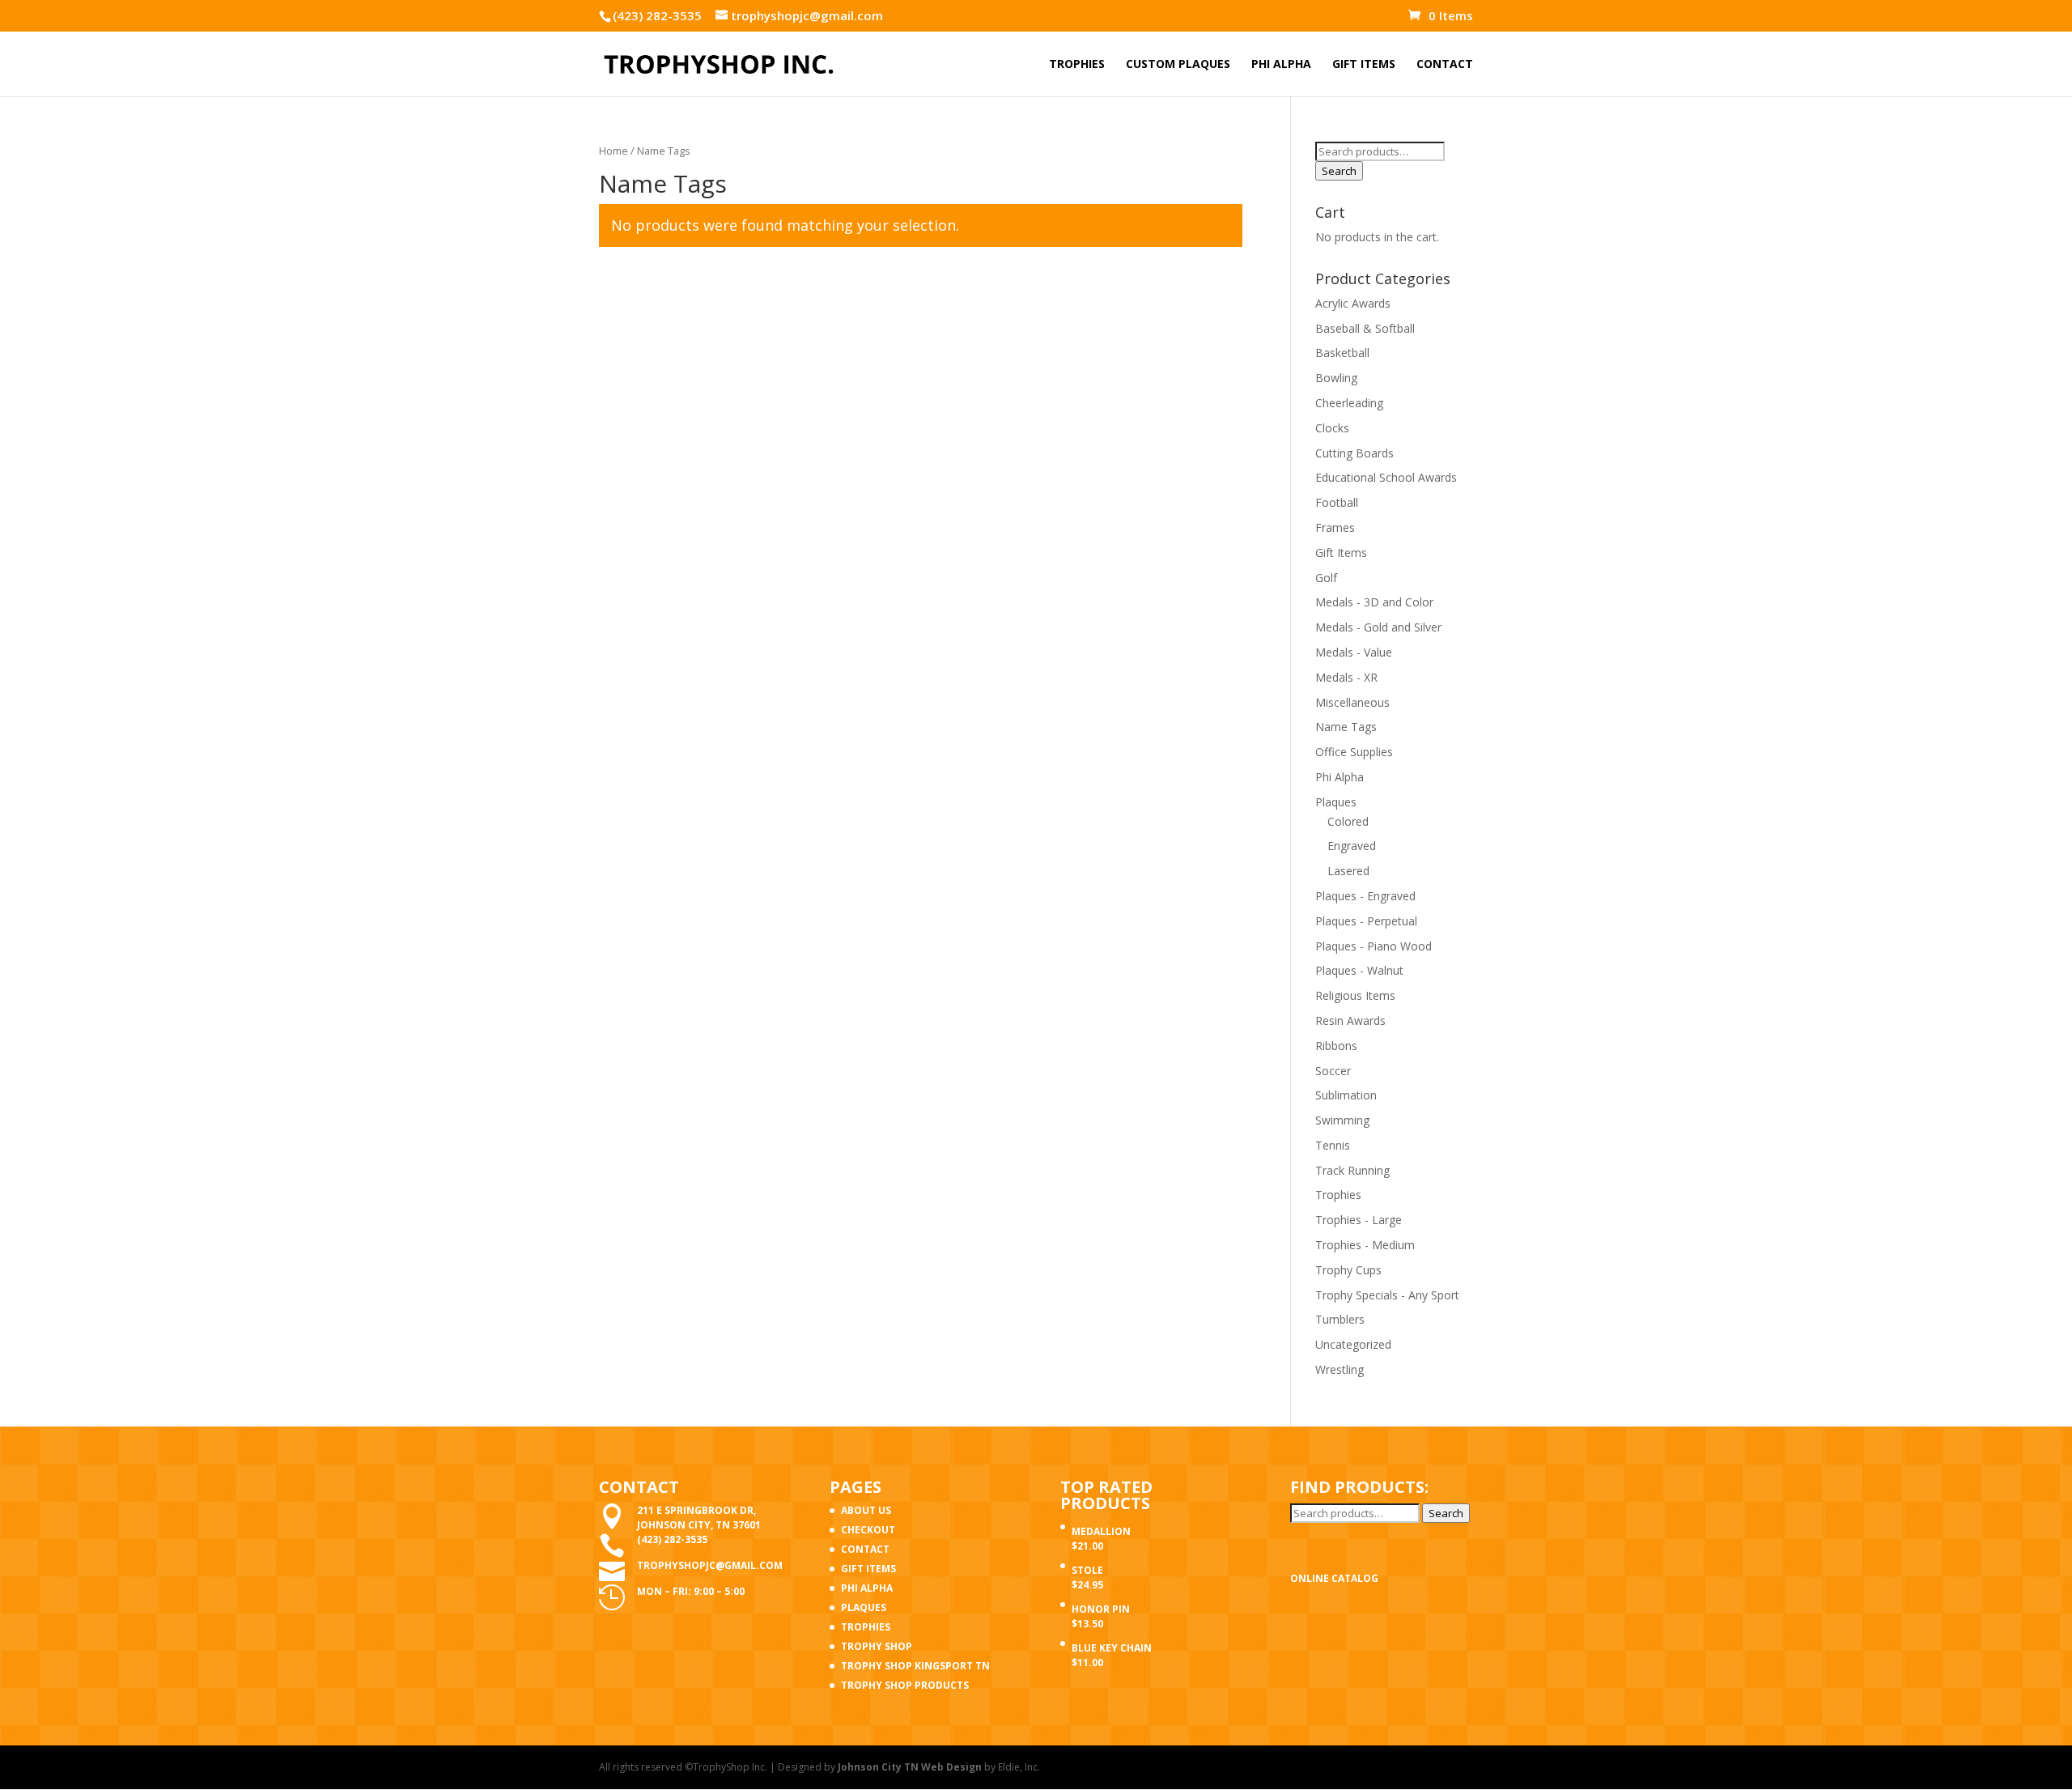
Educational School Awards (1386, 477)
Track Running (1352, 1170)
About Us (866, 1510)
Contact (865, 1549)
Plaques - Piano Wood (1374, 946)
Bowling (1336, 378)
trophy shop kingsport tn (915, 1666)
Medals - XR (1346, 677)
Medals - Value (1354, 652)
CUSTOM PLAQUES (1178, 65)
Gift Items (1341, 553)
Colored (1348, 821)
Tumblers (1340, 1319)
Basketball (1342, 353)
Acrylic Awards (1353, 303)
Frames (1335, 527)
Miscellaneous (1352, 702)
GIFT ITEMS (1364, 65)
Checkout (868, 1530)
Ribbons (1336, 1046)
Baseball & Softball (1365, 328)
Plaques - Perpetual (1366, 921)
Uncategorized (1353, 1344)
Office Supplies (1354, 752)
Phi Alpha (1340, 777)
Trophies (1338, 1195)
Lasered (1348, 871)
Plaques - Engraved (1365, 896)
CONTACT (1445, 65)
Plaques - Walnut (1359, 970)
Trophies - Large (1359, 1220)
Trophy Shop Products (905, 1685)
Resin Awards (1350, 1020)
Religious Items (1355, 995)
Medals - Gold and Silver (1378, 627)
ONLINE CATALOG (1334, 1578)
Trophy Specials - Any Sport (1387, 1295)
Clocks (1332, 428)
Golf (1326, 578)
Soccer (1333, 1071)
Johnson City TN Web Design (910, 1767)
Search (1339, 171)
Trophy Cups (1348, 1270)
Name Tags (1346, 727)
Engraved (1352, 846)
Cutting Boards (1354, 453)
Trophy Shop (877, 1646)
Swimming (1342, 1120)
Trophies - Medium (1365, 1245)
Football (1337, 502)
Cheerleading (1349, 403)
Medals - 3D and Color (1374, 602)
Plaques (1336, 802)
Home (614, 151)
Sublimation (1346, 1095)
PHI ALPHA (1281, 65)
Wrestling (1340, 1369)
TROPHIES (1077, 65)
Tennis (1333, 1145)
